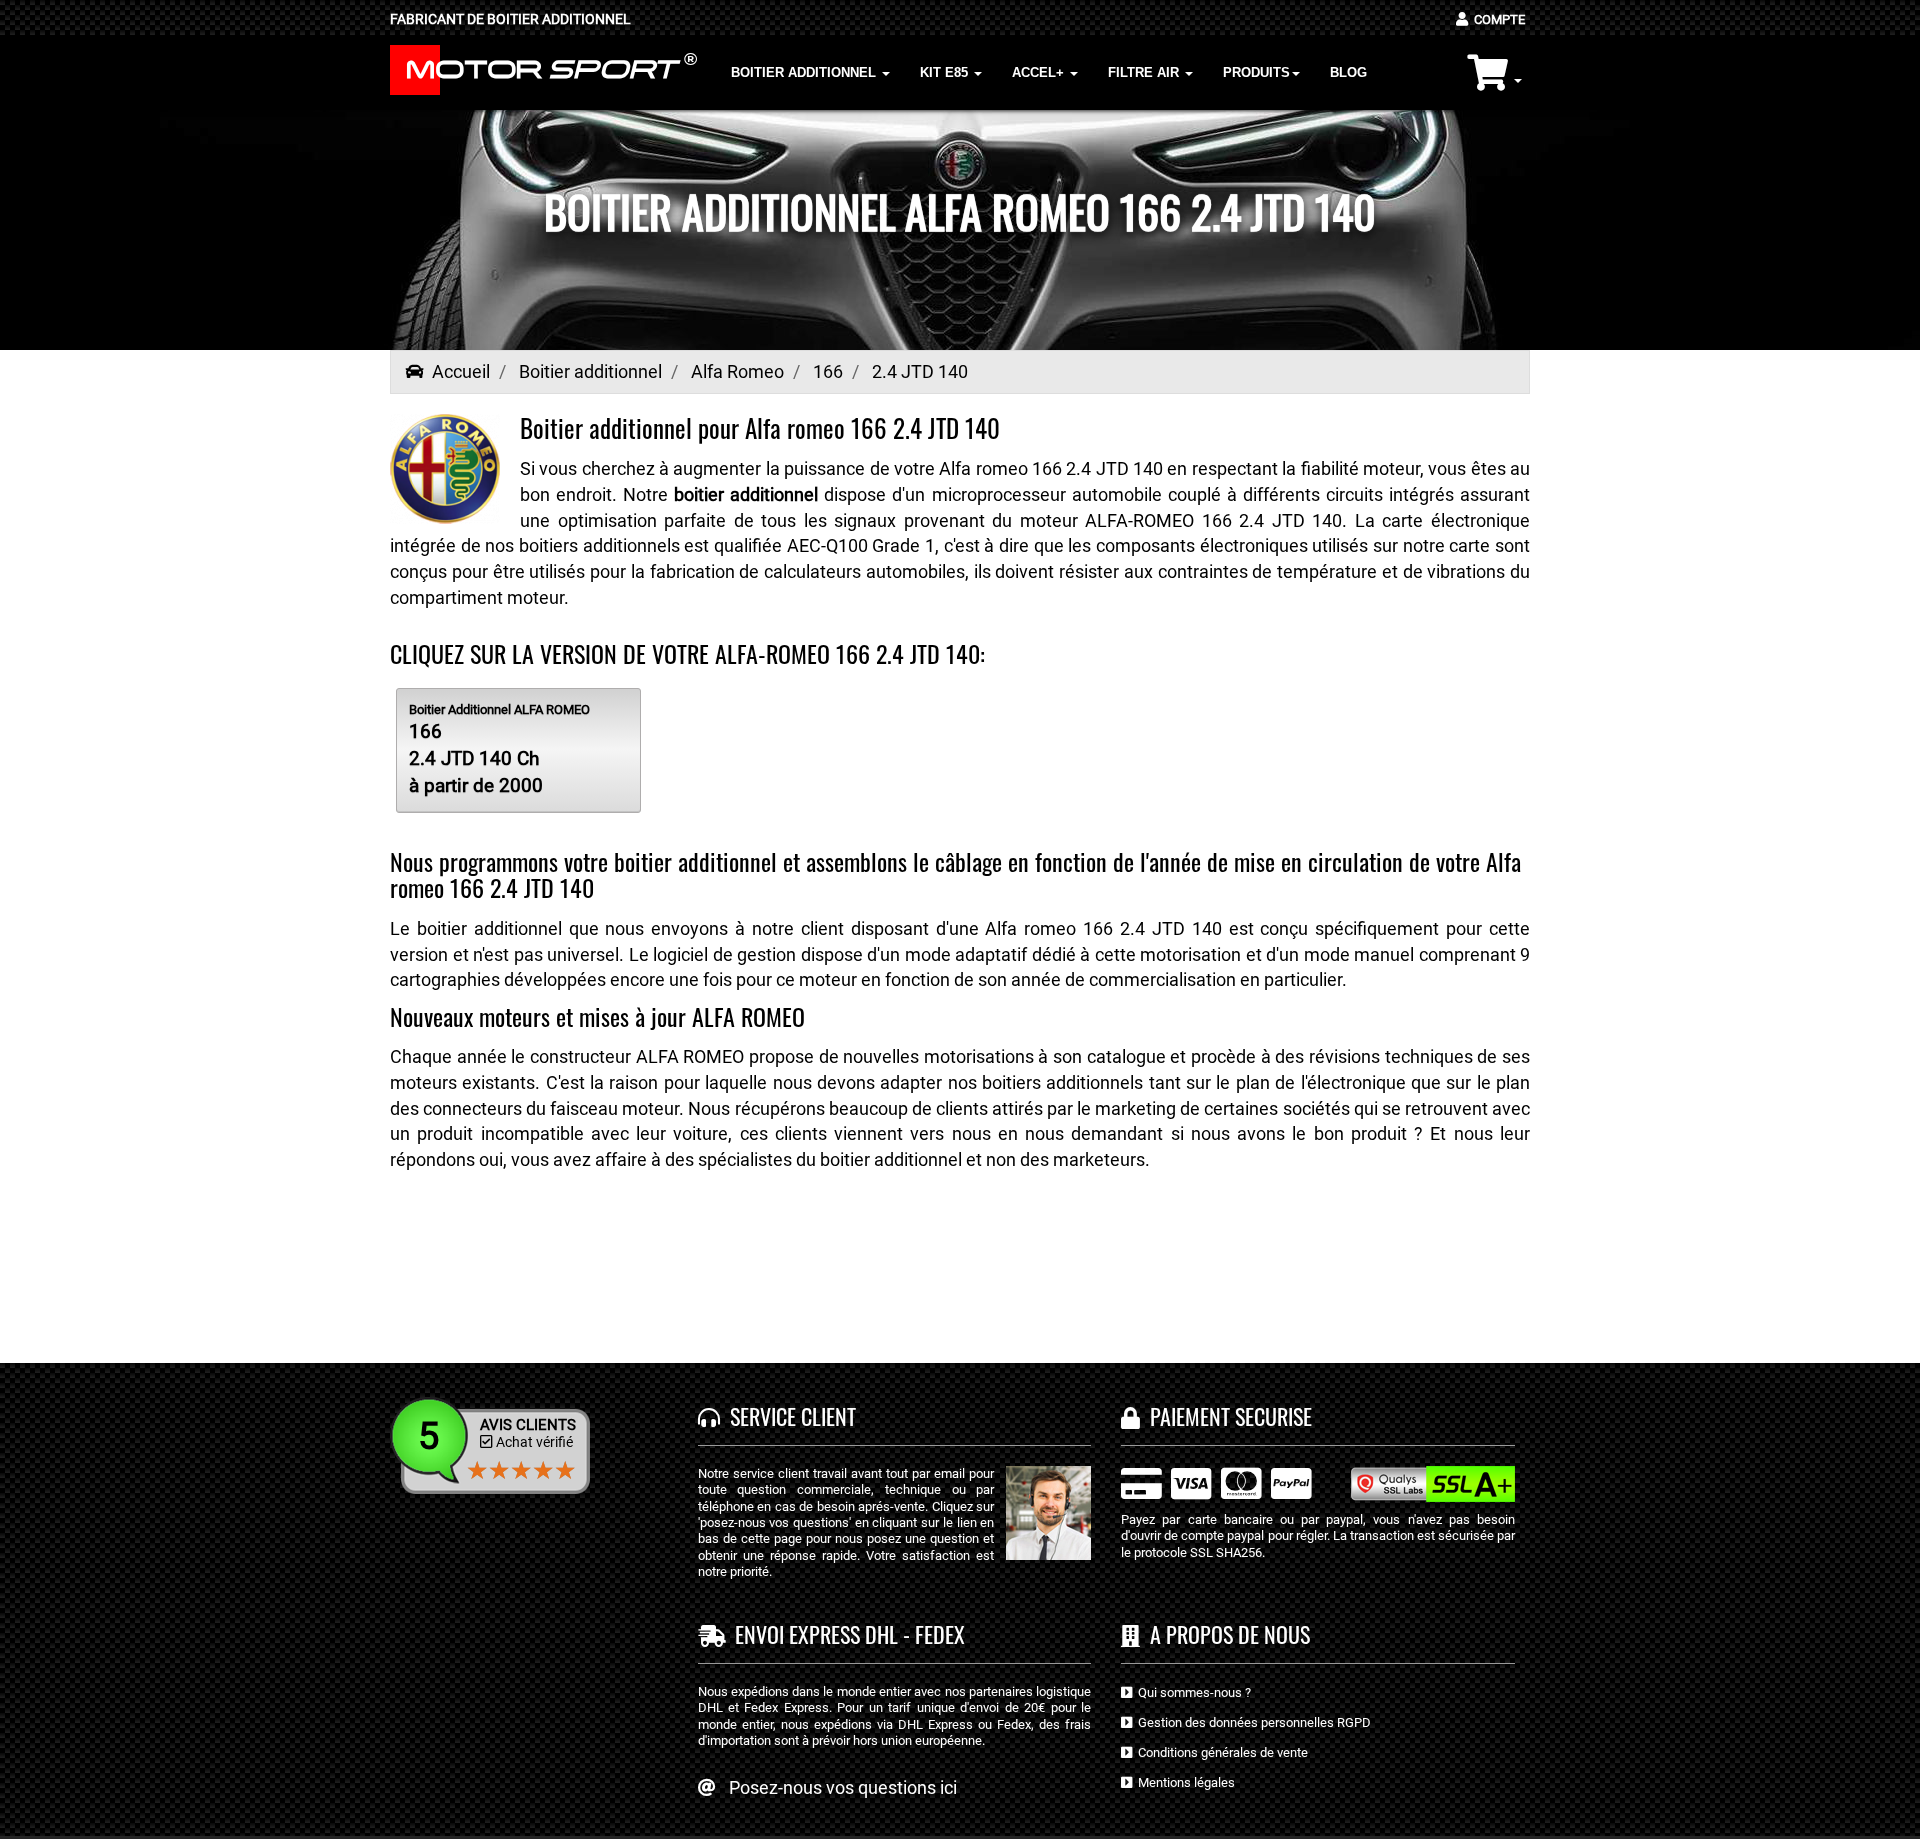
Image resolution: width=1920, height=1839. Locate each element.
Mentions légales (1183, 1782)
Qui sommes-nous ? (1191, 1692)
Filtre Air (1145, 72)
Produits (1256, 72)
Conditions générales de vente (1220, 1752)
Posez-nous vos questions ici (843, 1787)
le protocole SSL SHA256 (1191, 1552)
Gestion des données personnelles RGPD (1251, 1722)
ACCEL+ (1040, 72)
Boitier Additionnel (805, 72)
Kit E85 (946, 72)
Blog (1348, 72)
